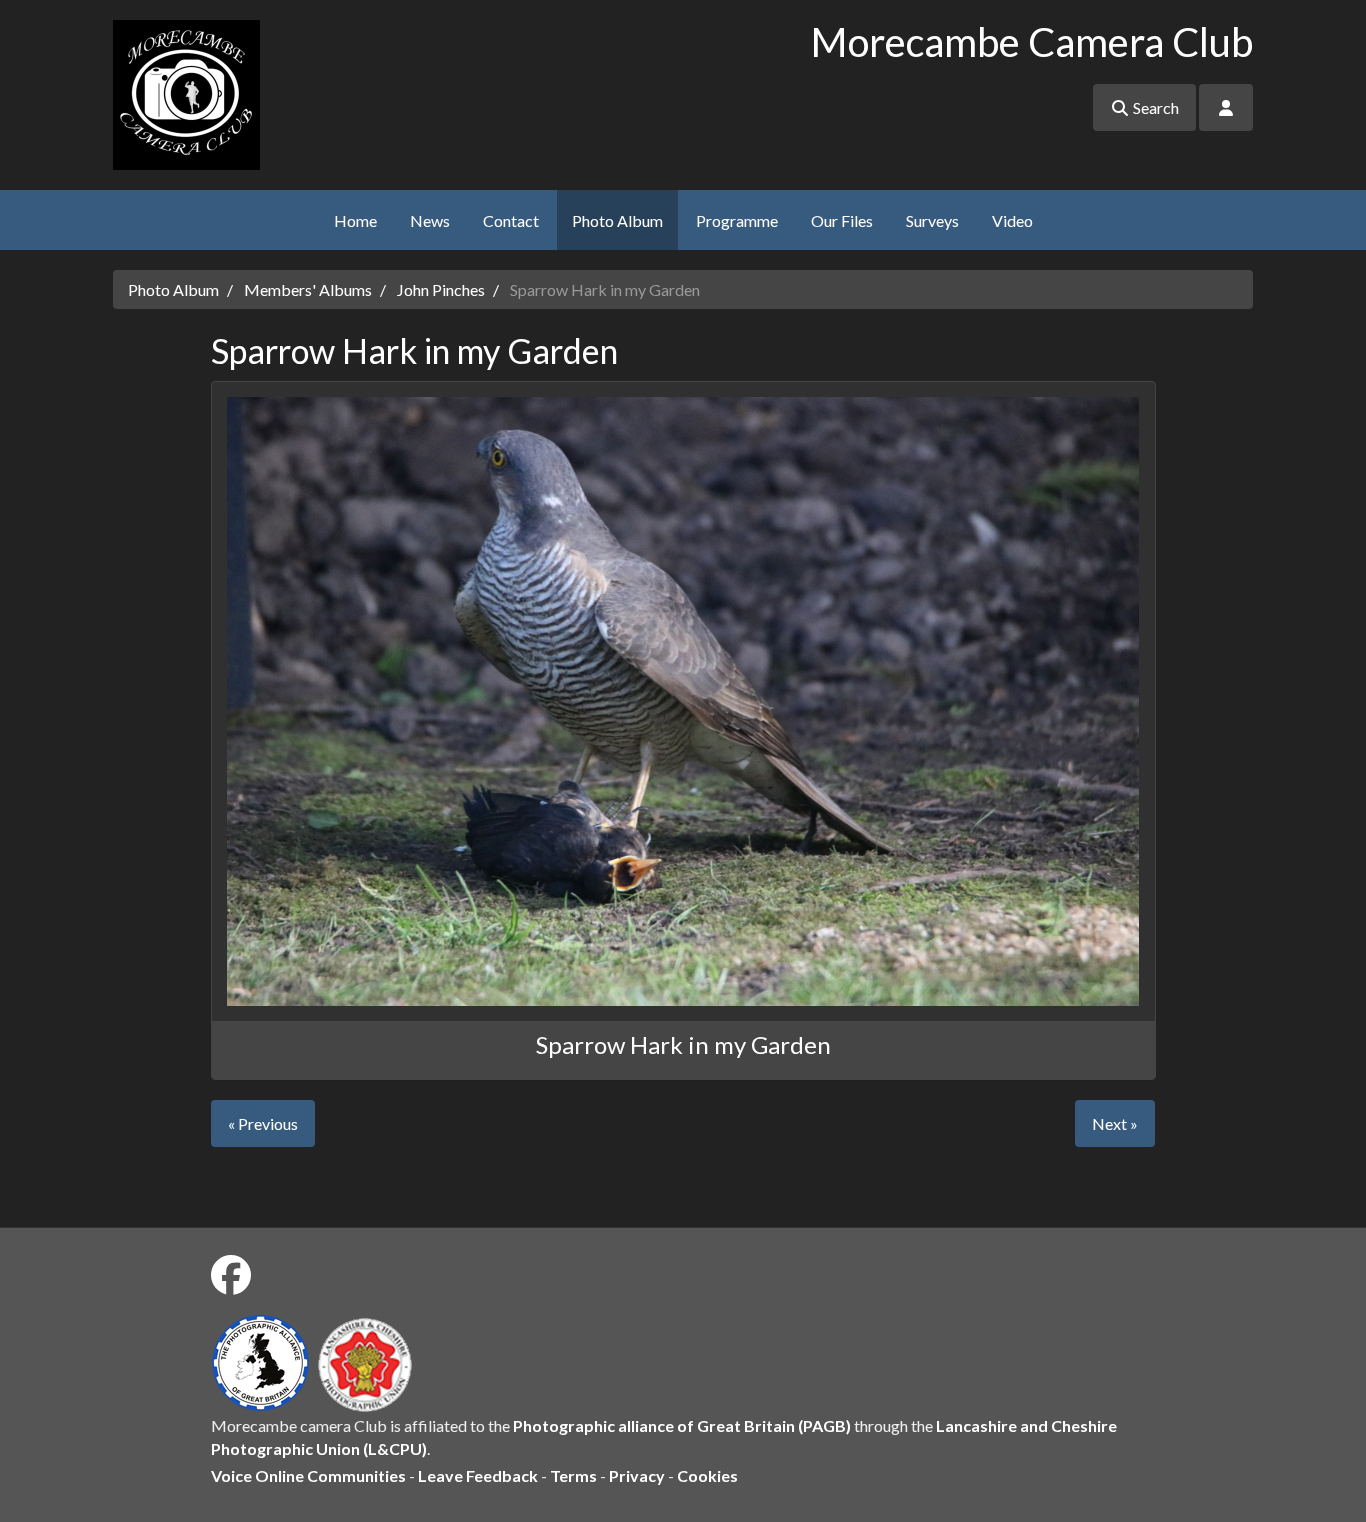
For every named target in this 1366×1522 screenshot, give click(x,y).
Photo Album (617, 220)
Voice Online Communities (308, 1475)
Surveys (932, 220)
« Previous (263, 1123)
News (430, 220)
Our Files (842, 220)
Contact (511, 220)
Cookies (707, 1475)
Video (1012, 220)
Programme (737, 220)
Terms (573, 1475)
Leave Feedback (478, 1475)
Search (1154, 107)
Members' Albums (308, 289)
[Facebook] (231, 1275)
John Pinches (441, 289)
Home (355, 220)
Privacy (637, 1475)
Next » (1115, 1123)
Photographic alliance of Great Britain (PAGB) (682, 1425)
